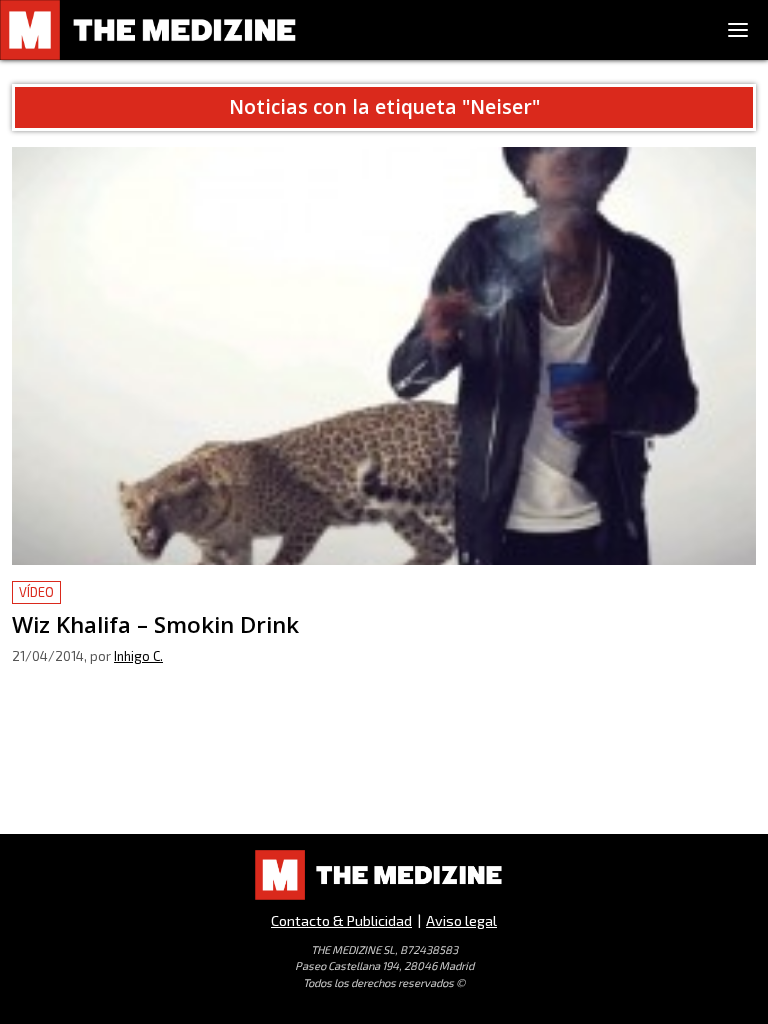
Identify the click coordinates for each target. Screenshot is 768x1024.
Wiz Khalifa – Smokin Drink (109, 592)
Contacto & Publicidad (341, 920)
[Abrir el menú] (738, 30)
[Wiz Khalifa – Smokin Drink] (384, 356)
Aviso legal (461, 920)
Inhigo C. (138, 656)
